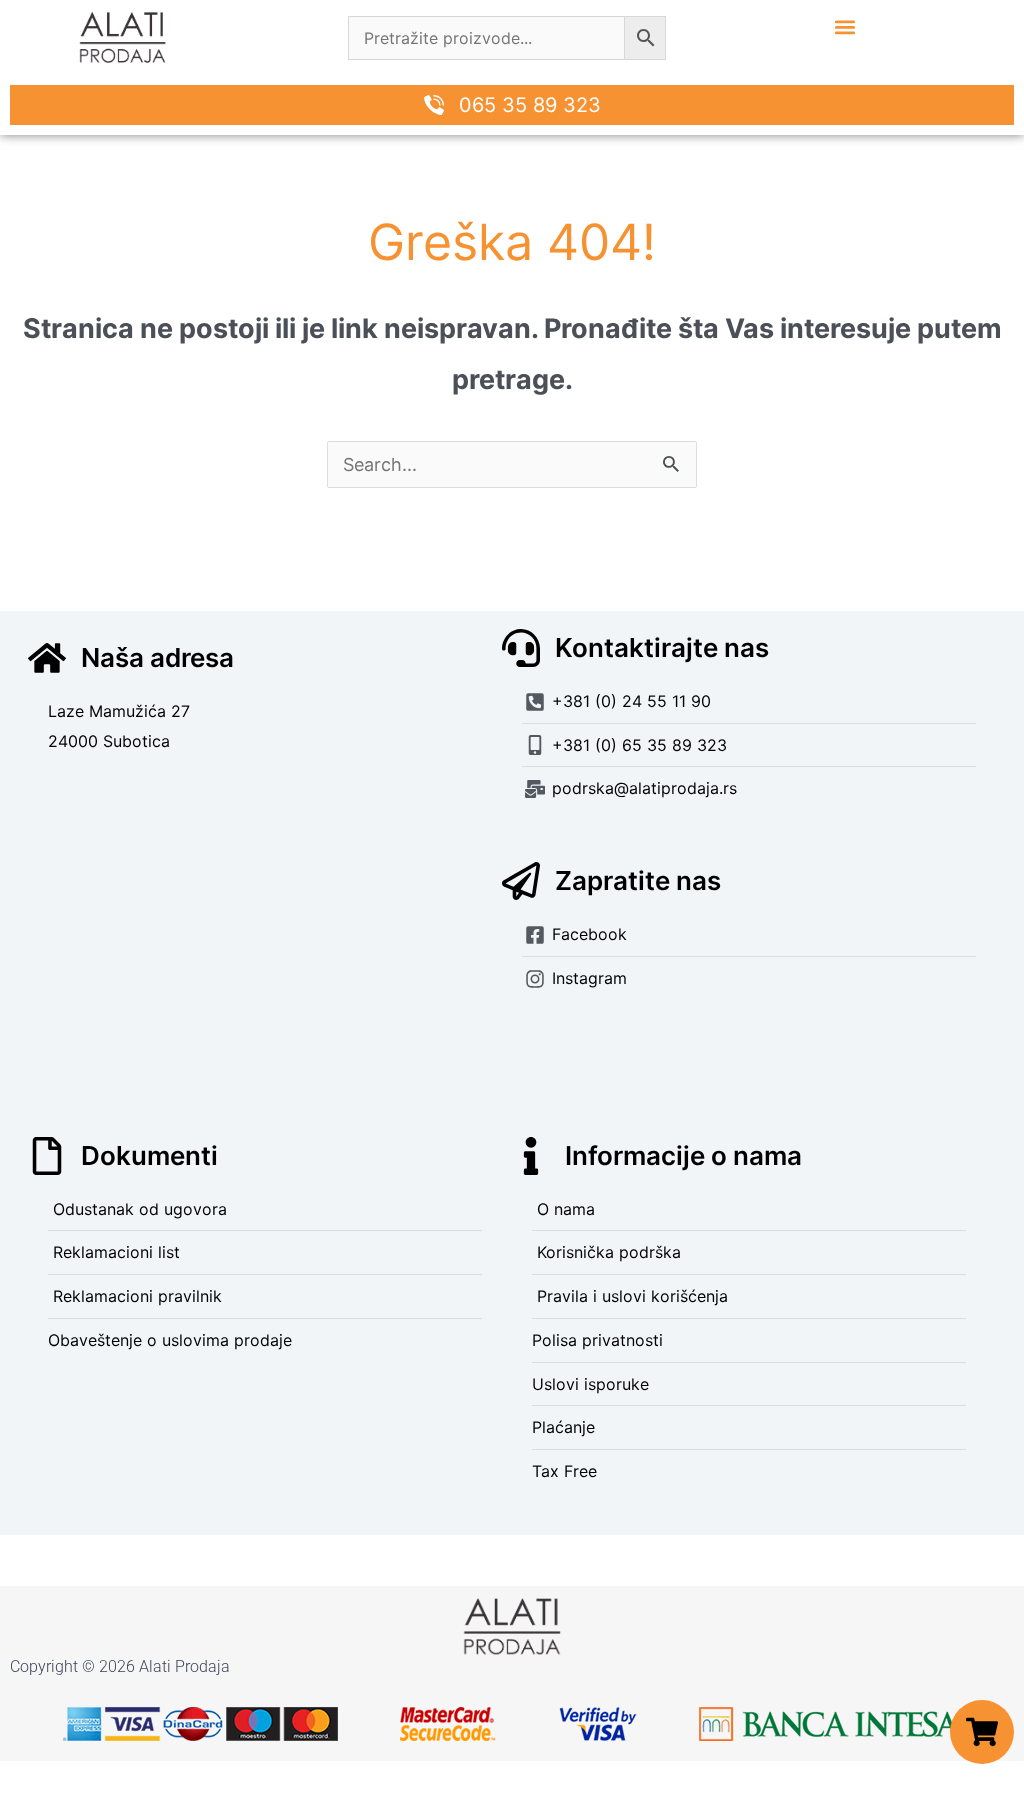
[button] (844, 26)
